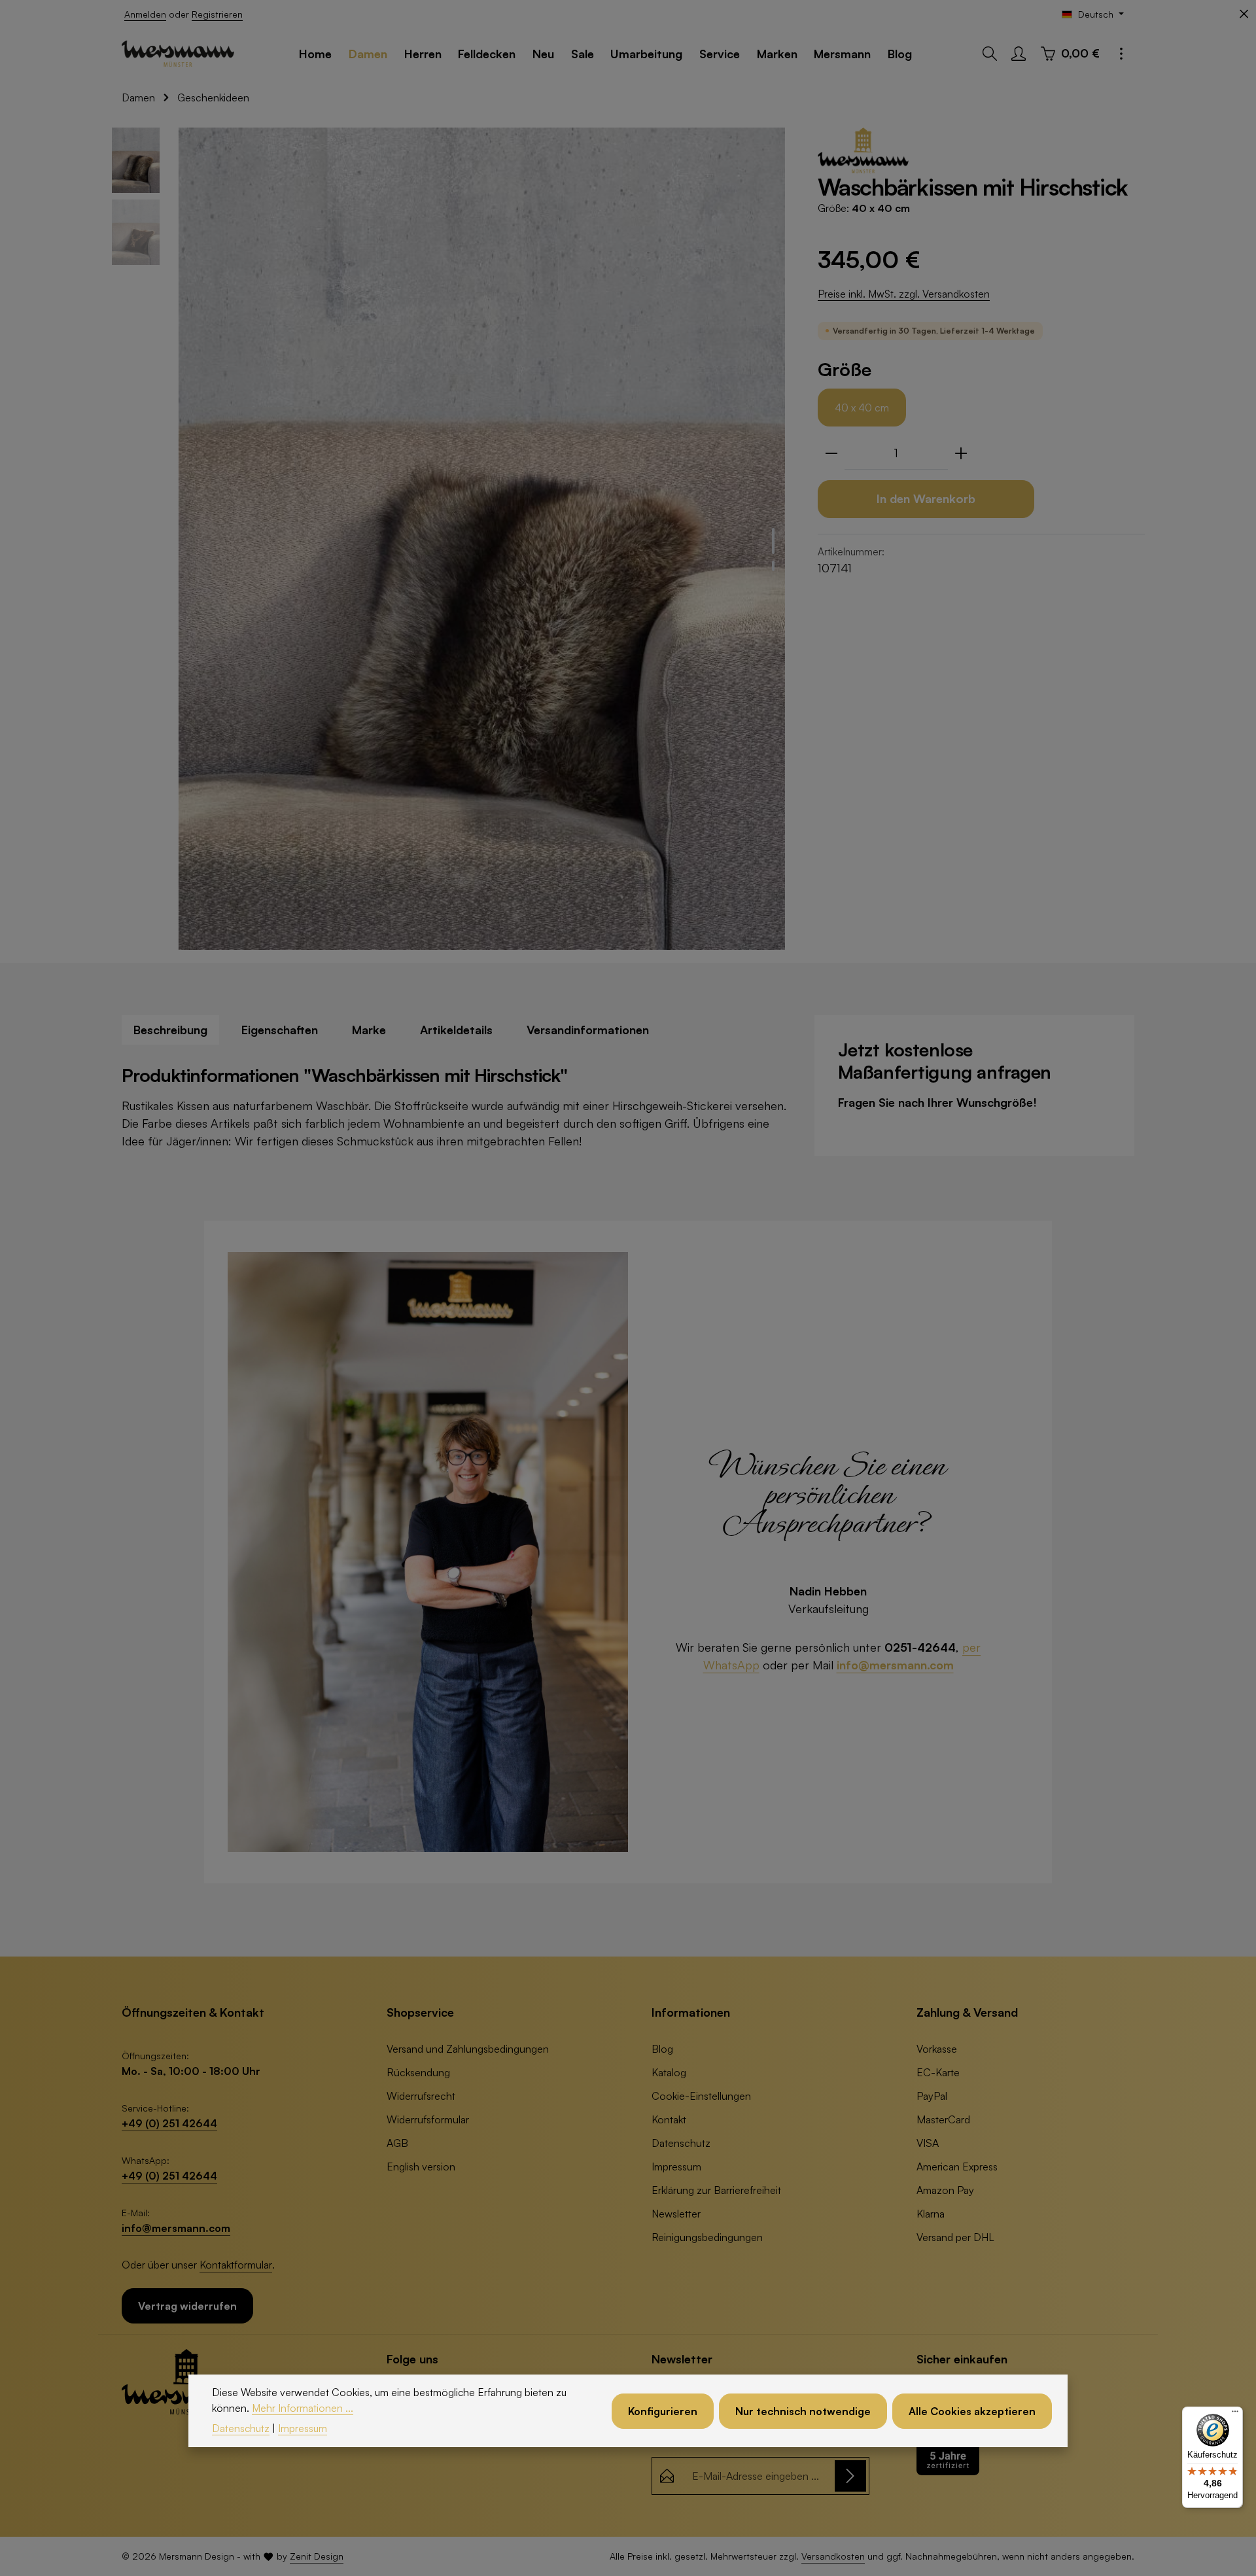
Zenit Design (317, 2556)
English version (421, 2167)
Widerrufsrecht (421, 2096)
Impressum (676, 2167)
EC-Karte (938, 2072)
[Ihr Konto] (1019, 54)
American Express (957, 2167)
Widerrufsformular (428, 2119)
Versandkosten (833, 2556)
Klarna (931, 2214)
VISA (928, 2143)
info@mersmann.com (895, 1665)
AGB (397, 2143)
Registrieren (217, 14)
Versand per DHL (955, 2237)
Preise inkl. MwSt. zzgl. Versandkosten (904, 294)
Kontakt (669, 2119)
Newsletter (676, 2214)
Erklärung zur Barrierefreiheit (716, 2190)
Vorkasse (937, 2049)
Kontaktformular (236, 2265)
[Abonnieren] (850, 2476)
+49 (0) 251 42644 (169, 2123)
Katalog (669, 2072)
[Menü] (1235, 2414)
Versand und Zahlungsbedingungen (468, 2049)
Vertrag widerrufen (187, 2306)
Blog (662, 2049)
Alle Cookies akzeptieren (972, 2411)
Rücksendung (418, 2072)
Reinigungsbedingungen (707, 2237)
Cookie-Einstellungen (701, 2096)
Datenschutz (681, 2143)
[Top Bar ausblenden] (1244, 14)
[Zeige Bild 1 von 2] (773, 541)
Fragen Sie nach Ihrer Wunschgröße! (937, 1102)
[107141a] (482, 539)
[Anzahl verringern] (831, 453)
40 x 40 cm (862, 408)
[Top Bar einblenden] (1121, 54)
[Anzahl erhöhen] (961, 453)
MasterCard (943, 2119)
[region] (451, 539)
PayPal (932, 2096)
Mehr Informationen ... (303, 2408)
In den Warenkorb (926, 498)
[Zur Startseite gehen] (178, 54)
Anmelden (145, 14)
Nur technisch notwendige (803, 2411)
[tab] (170, 1030)
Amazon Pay (945, 2190)
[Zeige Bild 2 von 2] (773, 566)
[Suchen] (990, 54)
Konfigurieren (663, 2411)
